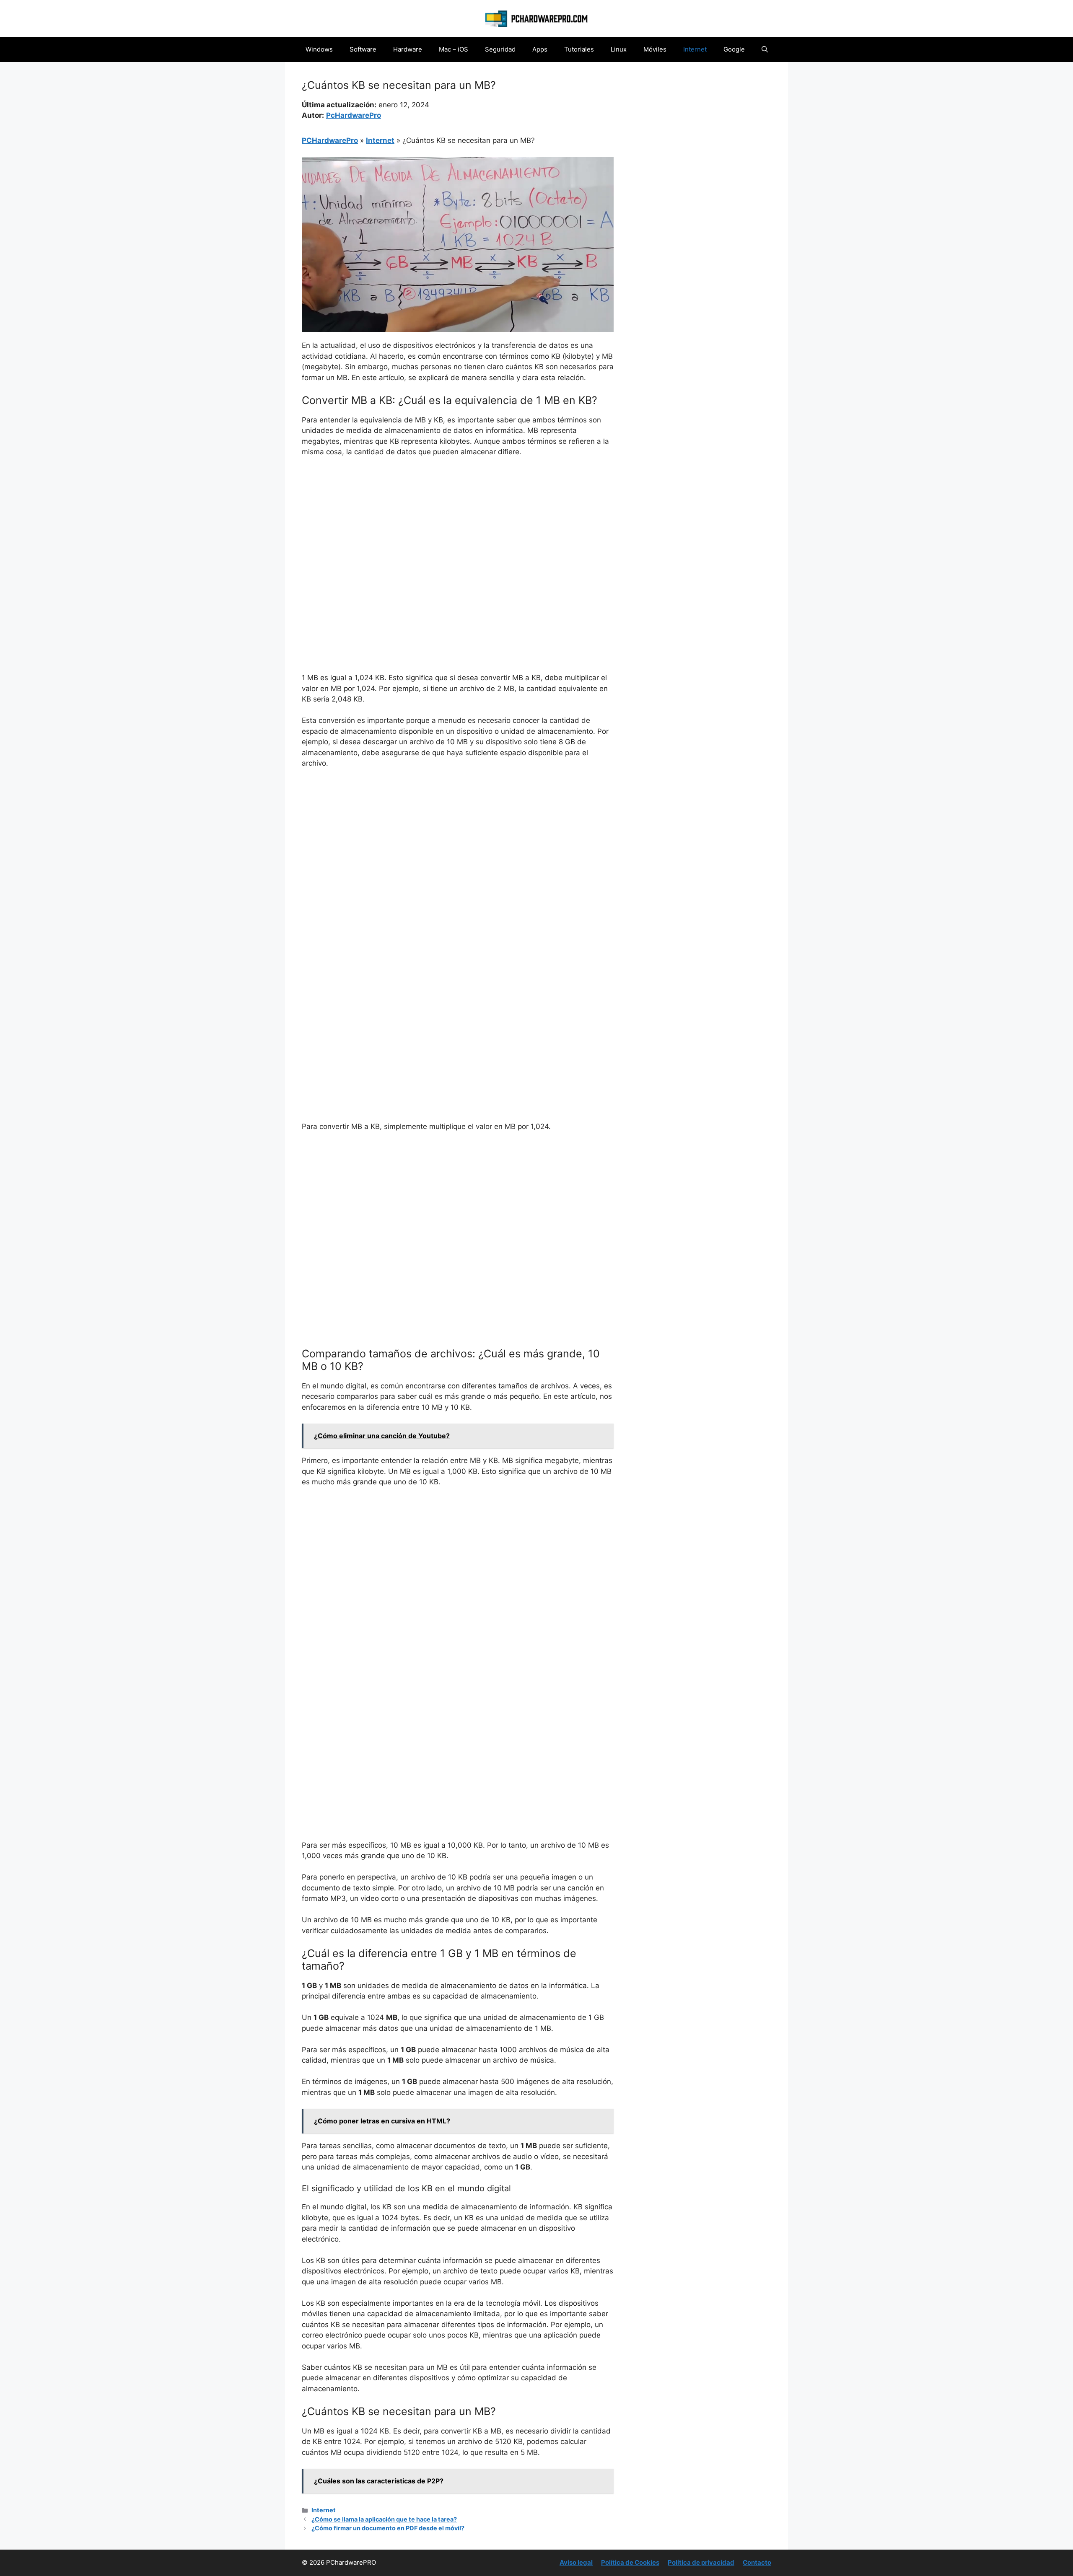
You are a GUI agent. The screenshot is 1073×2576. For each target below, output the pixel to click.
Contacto (757, 2562)
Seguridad (500, 49)
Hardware (408, 49)
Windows (319, 49)
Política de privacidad (701, 2562)
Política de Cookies (630, 2562)
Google (734, 49)
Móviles (655, 49)
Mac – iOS (454, 49)
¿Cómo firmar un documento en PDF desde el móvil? (388, 2528)
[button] (765, 49)
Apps (540, 49)
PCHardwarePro (330, 140)
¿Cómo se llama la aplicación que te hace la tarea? (384, 2519)
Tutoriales (579, 49)
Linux (619, 49)
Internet (695, 49)
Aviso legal (576, 2562)
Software (363, 49)
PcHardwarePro (354, 115)
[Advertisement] (458, 527)
